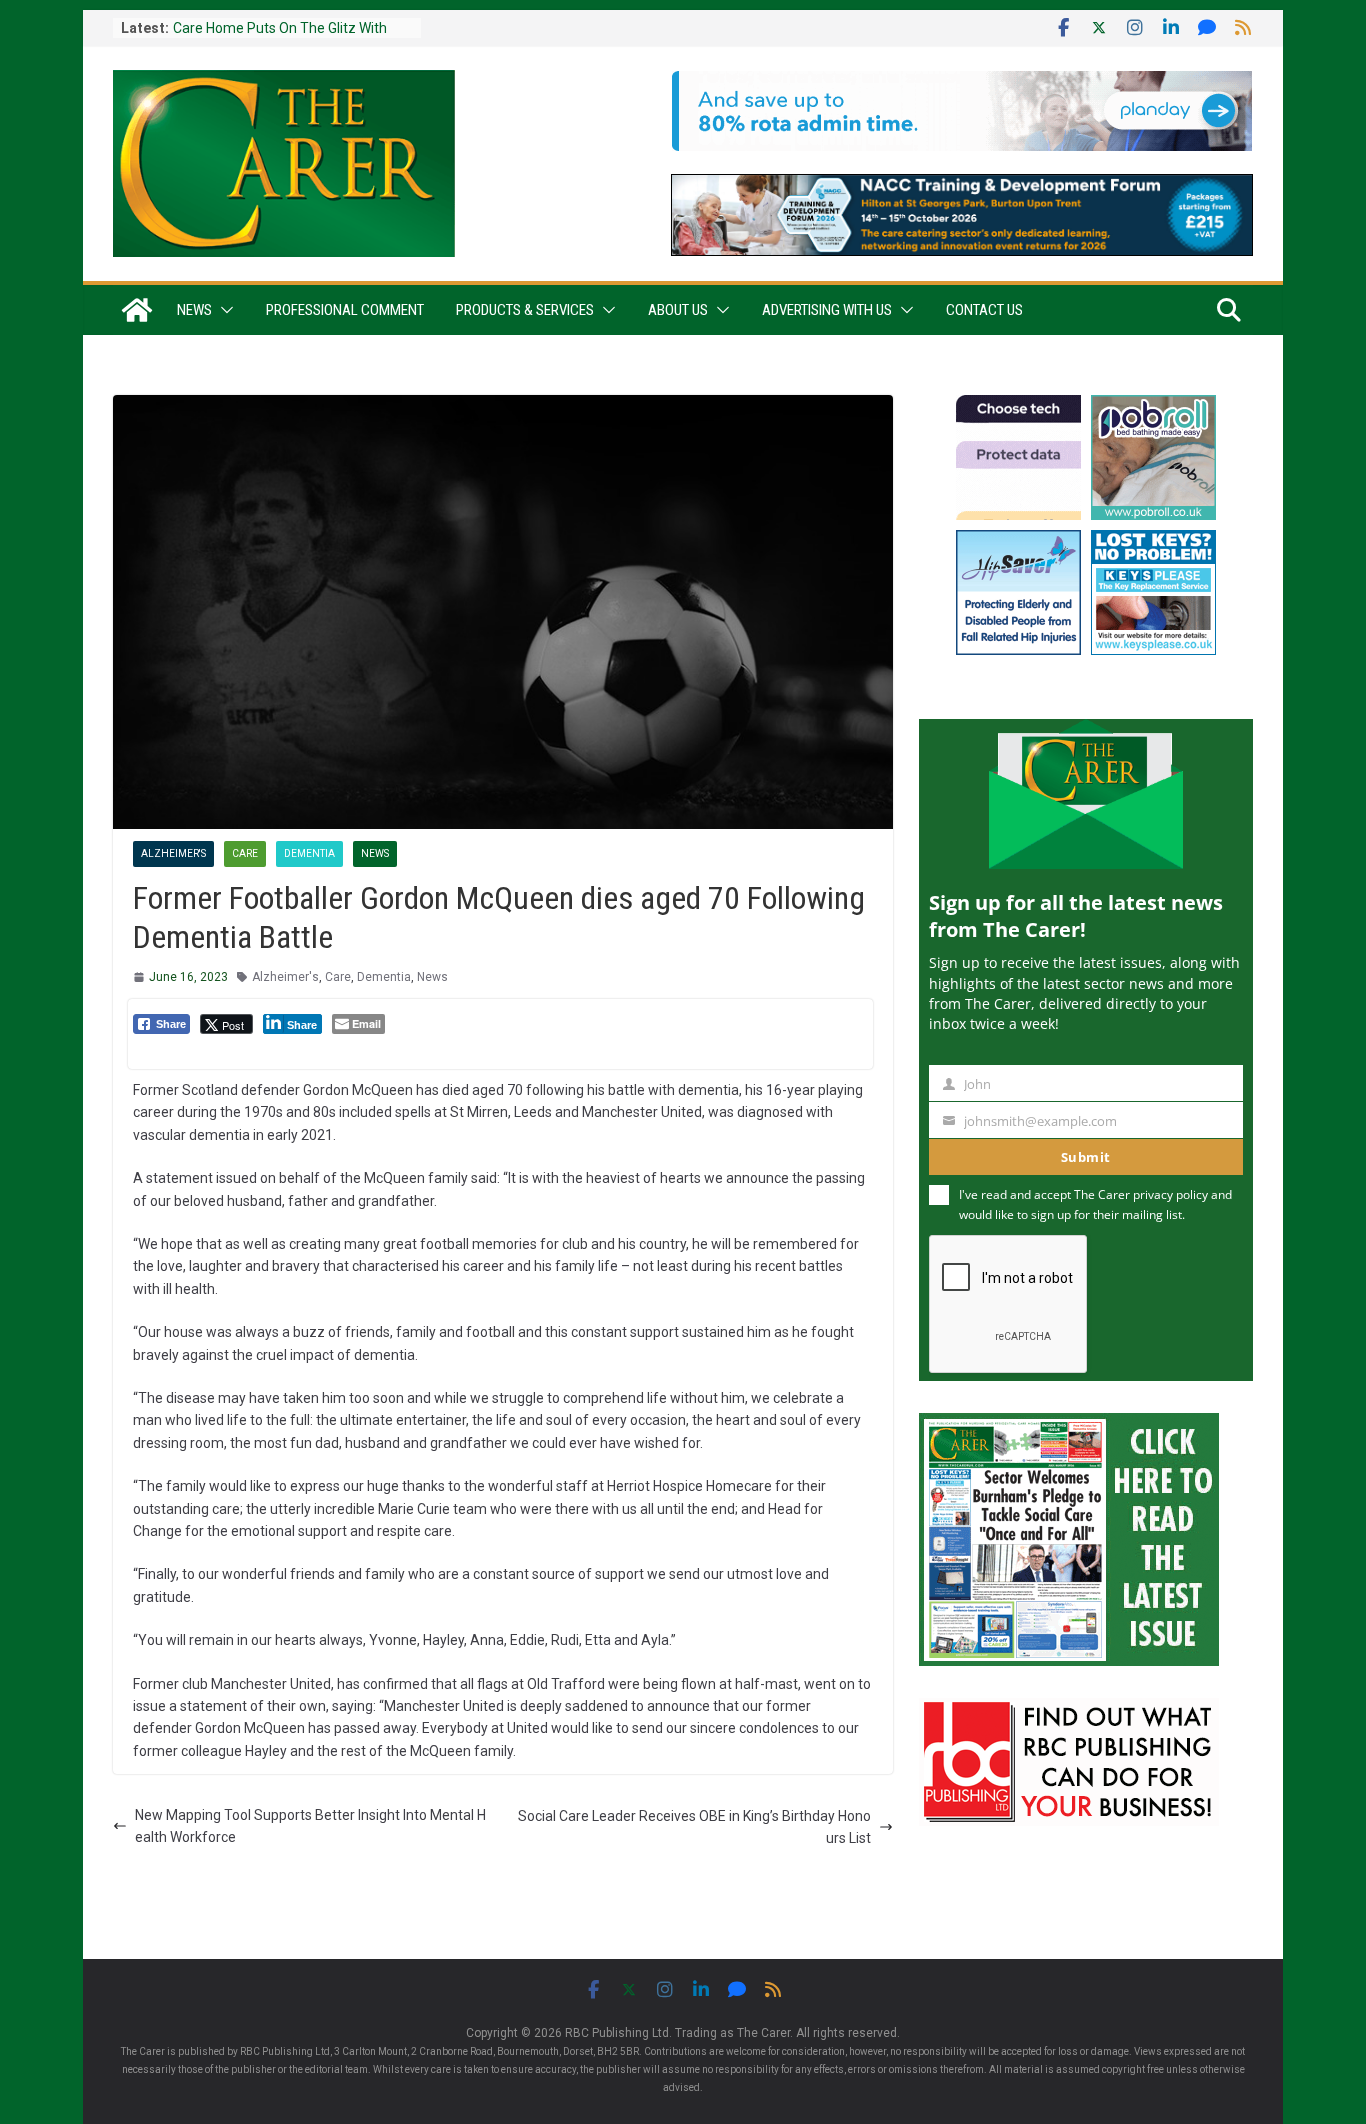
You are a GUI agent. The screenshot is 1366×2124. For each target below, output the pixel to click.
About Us (678, 310)
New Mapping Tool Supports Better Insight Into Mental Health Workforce (310, 1826)
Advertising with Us (827, 310)
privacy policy (1170, 1194)
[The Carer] (137, 310)
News (194, 310)
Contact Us (984, 310)
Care (245, 853)
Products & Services (525, 310)
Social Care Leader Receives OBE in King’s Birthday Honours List (694, 1827)
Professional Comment (345, 310)
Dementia (309, 853)
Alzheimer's (173, 853)
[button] (223, 310)
